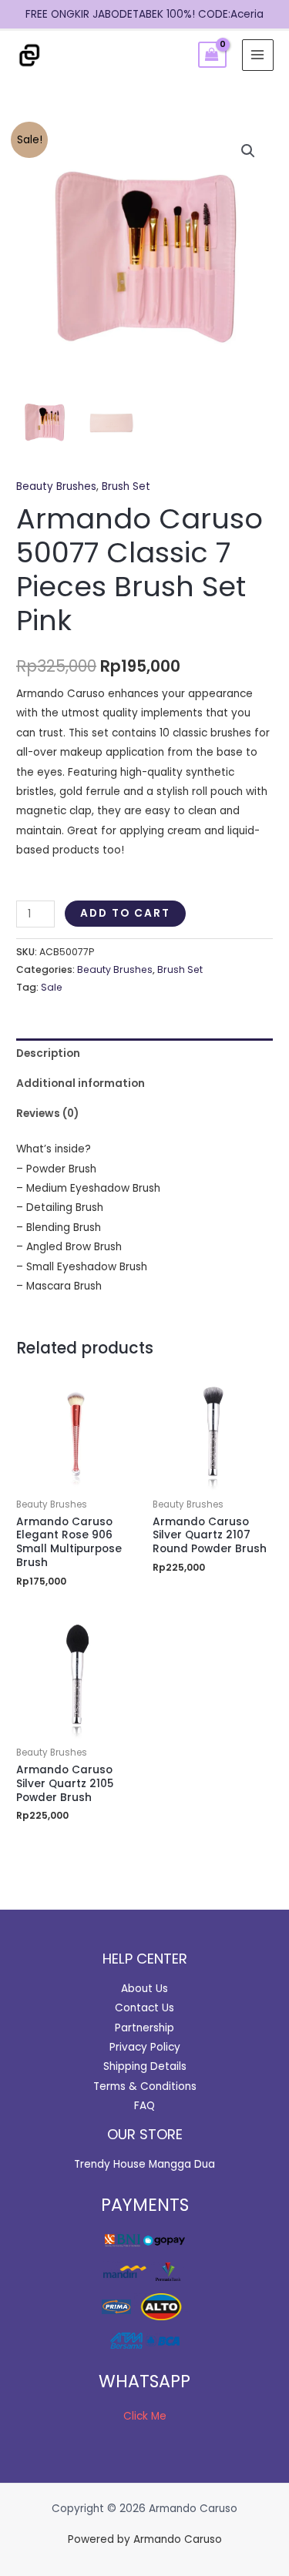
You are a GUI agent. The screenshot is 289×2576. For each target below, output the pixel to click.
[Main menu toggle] (258, 55)
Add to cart (125, 913)
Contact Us (144, 2008)
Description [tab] (48, 1053)
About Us (144, 1989)
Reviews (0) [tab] (47, 1114)
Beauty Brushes (56, 486)
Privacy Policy (145, 2047)
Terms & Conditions (145, 2086)
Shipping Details (145, 2066)
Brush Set (126, 486)
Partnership (144, 2028)
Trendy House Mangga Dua (144, 2164)
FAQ (144, 2106)
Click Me (145, 2416)
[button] (248, 151)
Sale (52, 987)
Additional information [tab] (81, 1083)
